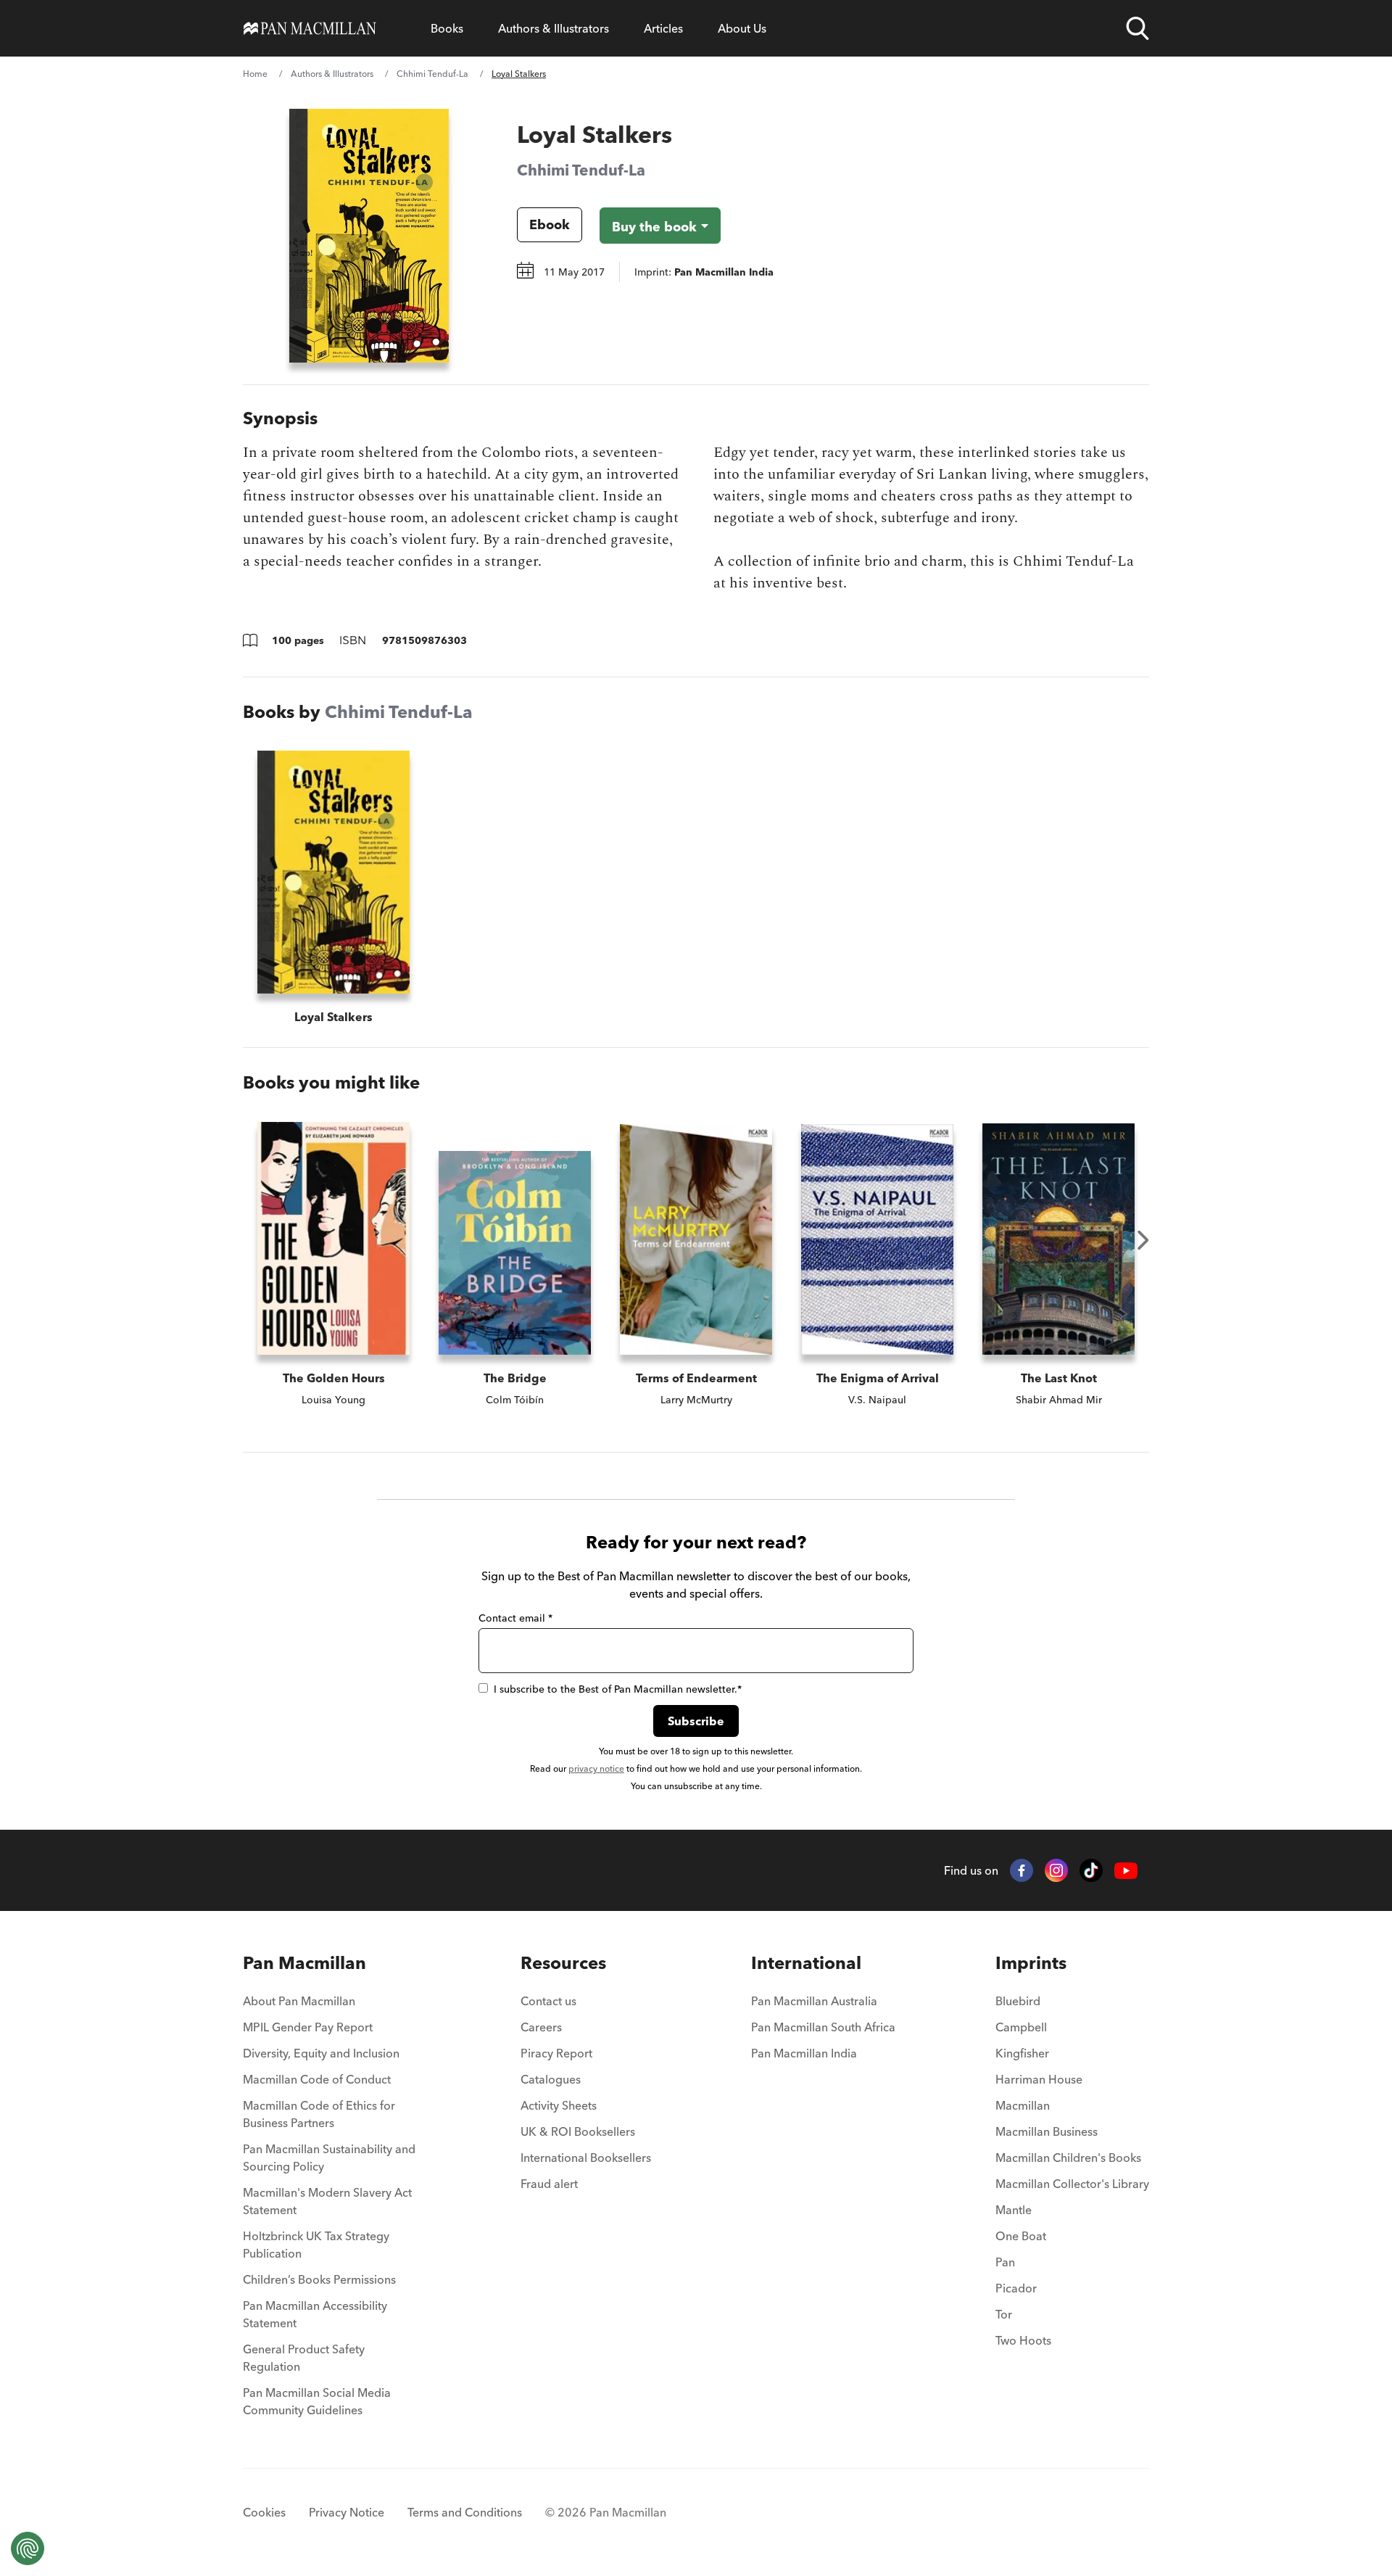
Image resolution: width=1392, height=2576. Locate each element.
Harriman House (1039, 2079)
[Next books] (1143, 1240)
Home (255, 74)
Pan (1005, 2262)
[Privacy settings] (28, 2548)
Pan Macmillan (304, 1963)
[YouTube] (1126, 1871)
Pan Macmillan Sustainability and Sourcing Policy (329, 2158)
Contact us (548, 2001)
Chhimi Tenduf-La (432, 74)
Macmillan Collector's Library (1072, 2184)
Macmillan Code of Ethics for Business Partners (319, 2114)
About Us (742, 28)
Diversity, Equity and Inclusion (321, 2053)
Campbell (1021, 2027)
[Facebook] (1022, 1870)
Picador (1016, 2288)
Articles (663, 28)
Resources (563, 1963)
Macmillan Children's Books (1068, 2158)
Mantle (1014, 2210)
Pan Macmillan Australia (814, 2001)
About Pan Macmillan (299, 2001)
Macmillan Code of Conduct (317, 2079)
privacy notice (596, 1768)
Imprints (1031, 1963)
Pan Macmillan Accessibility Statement (315, 2314)
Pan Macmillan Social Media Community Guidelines (317, 2401)
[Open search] (1138, 28)
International (806, 1963)
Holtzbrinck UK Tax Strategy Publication (316, 2245)
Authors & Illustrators (554, 28)
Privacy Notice (347, 2512)
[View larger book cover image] (369, 236)
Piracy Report (556, 2053)
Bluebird (1018, 2001)
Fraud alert (549, 2184)
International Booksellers (586, 2158)
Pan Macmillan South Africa (823, 2027)
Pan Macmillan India (804, 2053)
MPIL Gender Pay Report (308, 2027)
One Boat (1021, 2236)
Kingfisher (1022, 2053)
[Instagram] (1056, 1870)
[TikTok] (1091, 1870)
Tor (1004, 2314)
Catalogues (551, 2079)
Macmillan (1023, 2105)
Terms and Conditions (465, 2512)
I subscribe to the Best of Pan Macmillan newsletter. (618, 1689)
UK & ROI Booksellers (578, 2131)
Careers (541, 2027)
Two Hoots (1023, 2340)
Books (447, 28)
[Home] (310, 28)
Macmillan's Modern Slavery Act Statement (327, 2201)
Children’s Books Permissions (319, 2279)
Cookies (264, 2512)
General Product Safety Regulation (304, 2358)
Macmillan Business (1047, 2131)
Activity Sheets (559, 2105)
